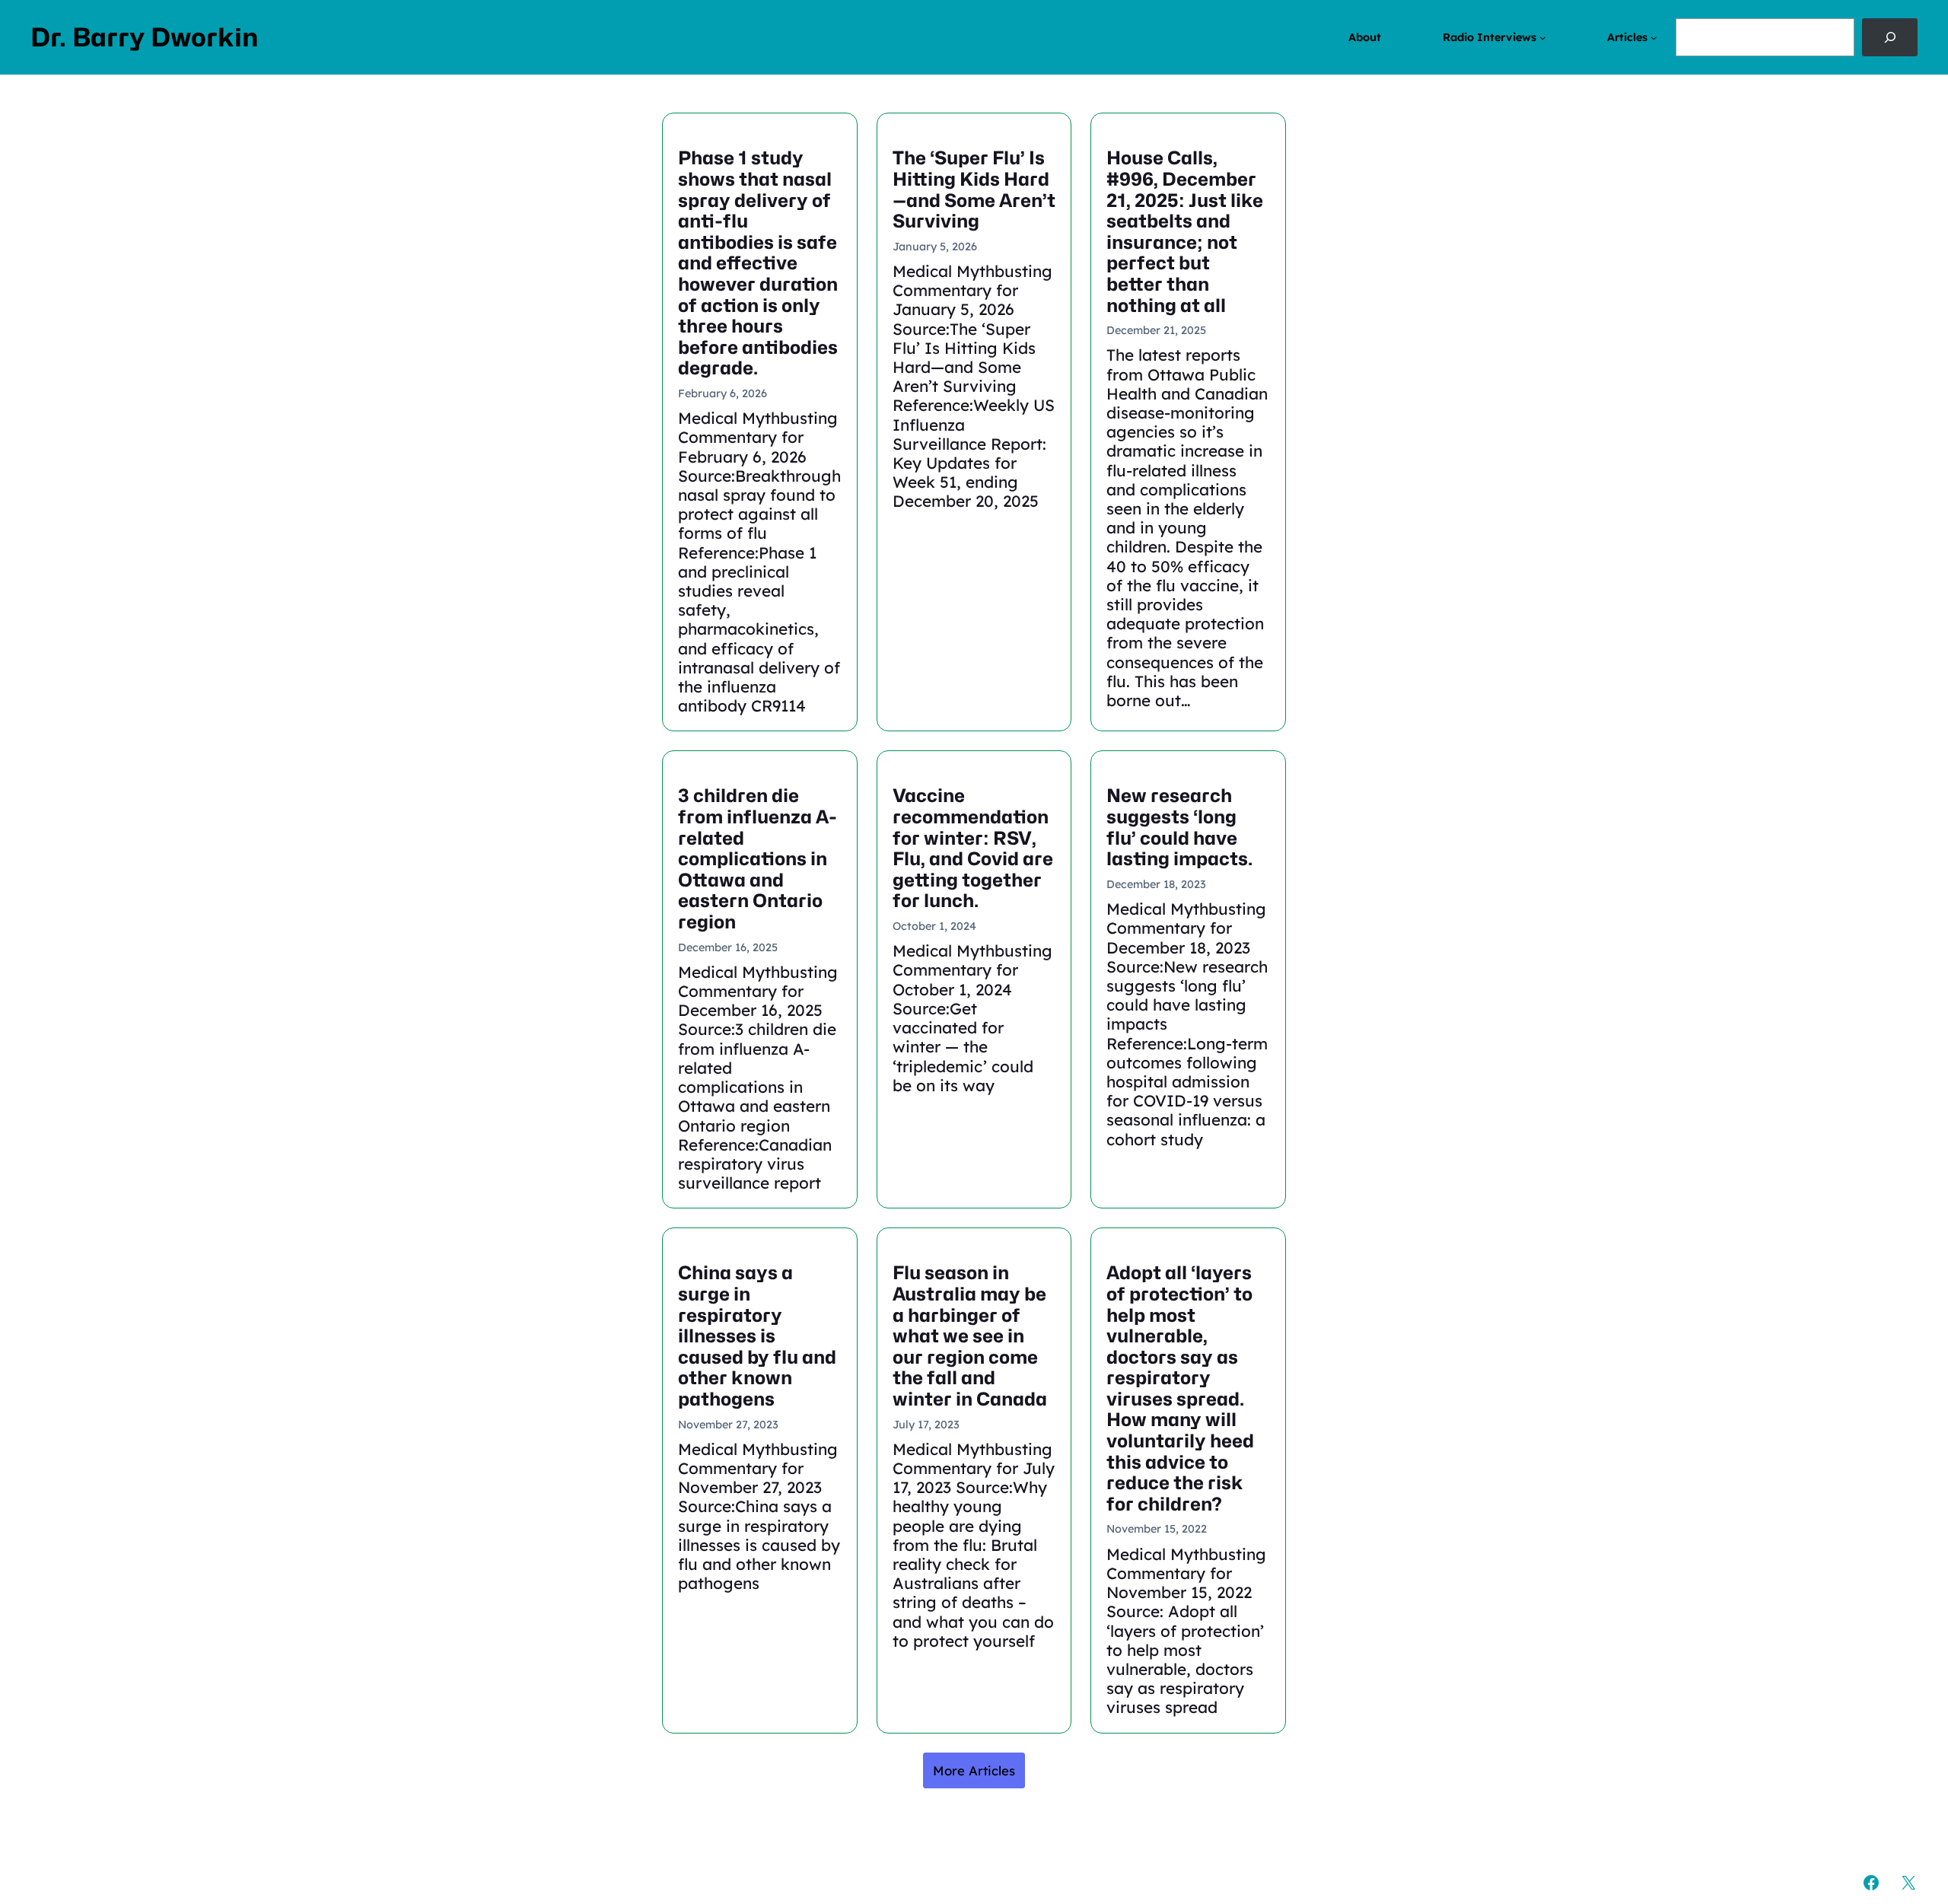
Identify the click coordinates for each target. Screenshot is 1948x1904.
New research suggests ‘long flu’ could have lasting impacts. (1179, 827)
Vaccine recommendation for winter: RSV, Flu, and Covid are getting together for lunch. (973, 849)
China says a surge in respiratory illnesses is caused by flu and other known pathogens (757, 1336)
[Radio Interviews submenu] (1543, 38)
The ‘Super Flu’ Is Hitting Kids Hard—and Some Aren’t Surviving (974, 189)
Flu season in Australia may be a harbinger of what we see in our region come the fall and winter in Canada (970, 1336)
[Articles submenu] (1654, 38)
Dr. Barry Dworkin (145, 37)
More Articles (974, 1770)
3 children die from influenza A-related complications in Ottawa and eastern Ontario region (758, 859)
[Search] (1890, 37)
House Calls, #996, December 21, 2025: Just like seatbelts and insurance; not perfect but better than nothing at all (1185, 232)
